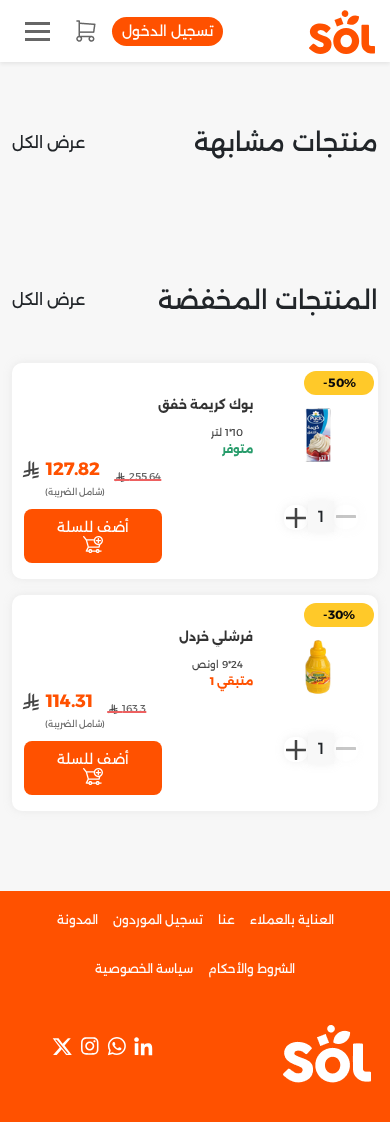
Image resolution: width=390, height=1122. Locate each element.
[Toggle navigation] (37, 31)
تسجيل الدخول (167, 31)
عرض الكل (48, 142)
